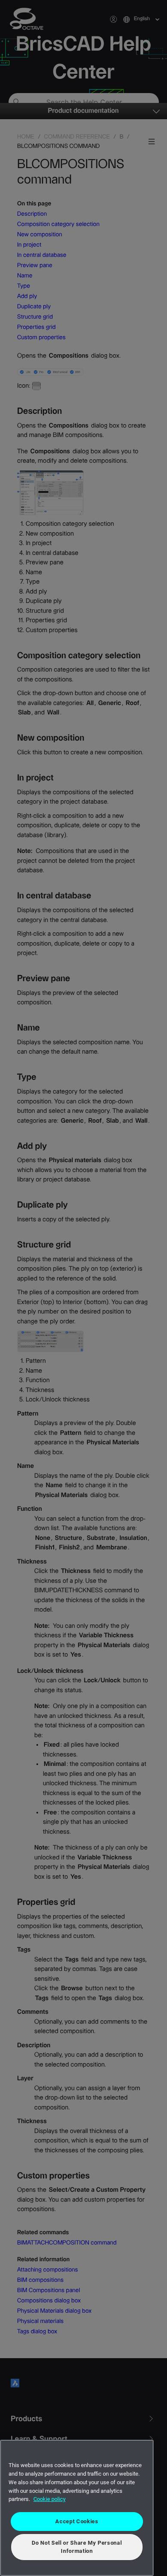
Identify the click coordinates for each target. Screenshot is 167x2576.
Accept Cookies (77, 2521)
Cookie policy (49, 2499)
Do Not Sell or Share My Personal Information (77, 2547)
